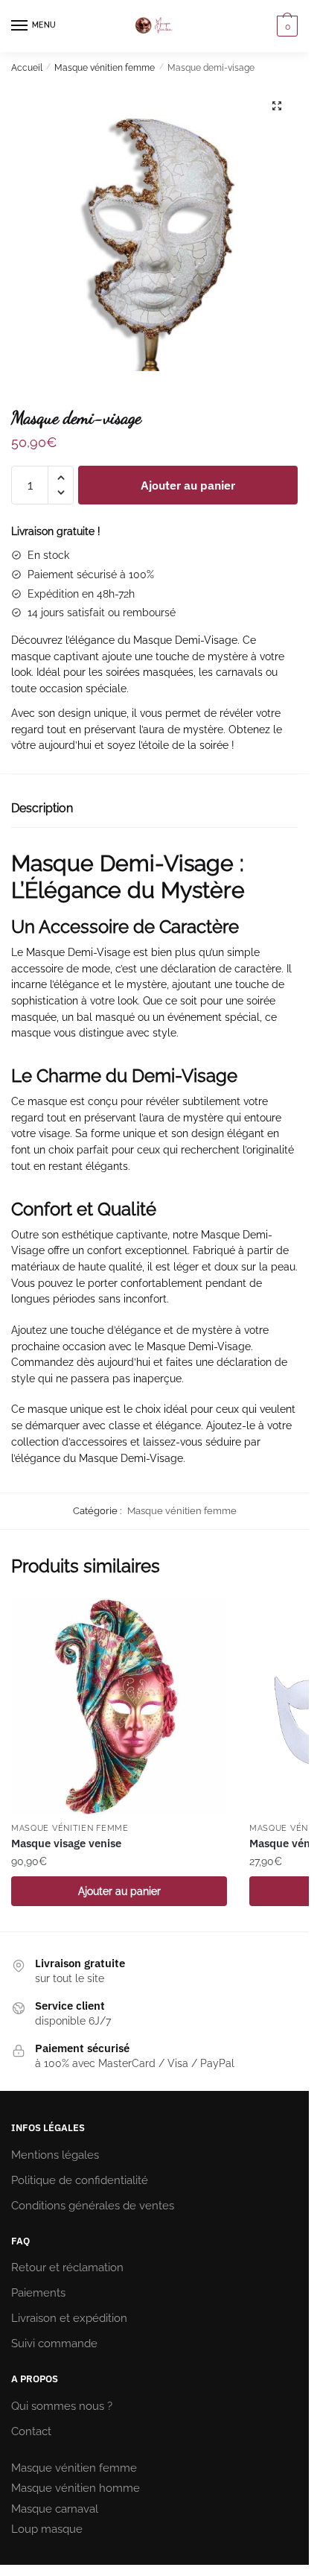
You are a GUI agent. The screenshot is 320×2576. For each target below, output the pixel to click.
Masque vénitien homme (76, 2488)
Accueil (27, 68)
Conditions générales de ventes (93, 2206)
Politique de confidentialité (80, 2180)
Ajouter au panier (188, 485)
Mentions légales (55, 2155)
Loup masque (47, 2529)
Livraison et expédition (69, 2318)
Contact (31, 2431)
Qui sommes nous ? (62, 2406)
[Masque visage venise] (119, 1706)
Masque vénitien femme (105, 68)
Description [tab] (42, 808)
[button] (277, 106)
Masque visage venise (66, 1843)
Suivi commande (54, 2344)
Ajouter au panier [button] (119, 1891)
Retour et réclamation (67, 2268)
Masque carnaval (55, 2509)
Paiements (38, 2293)
